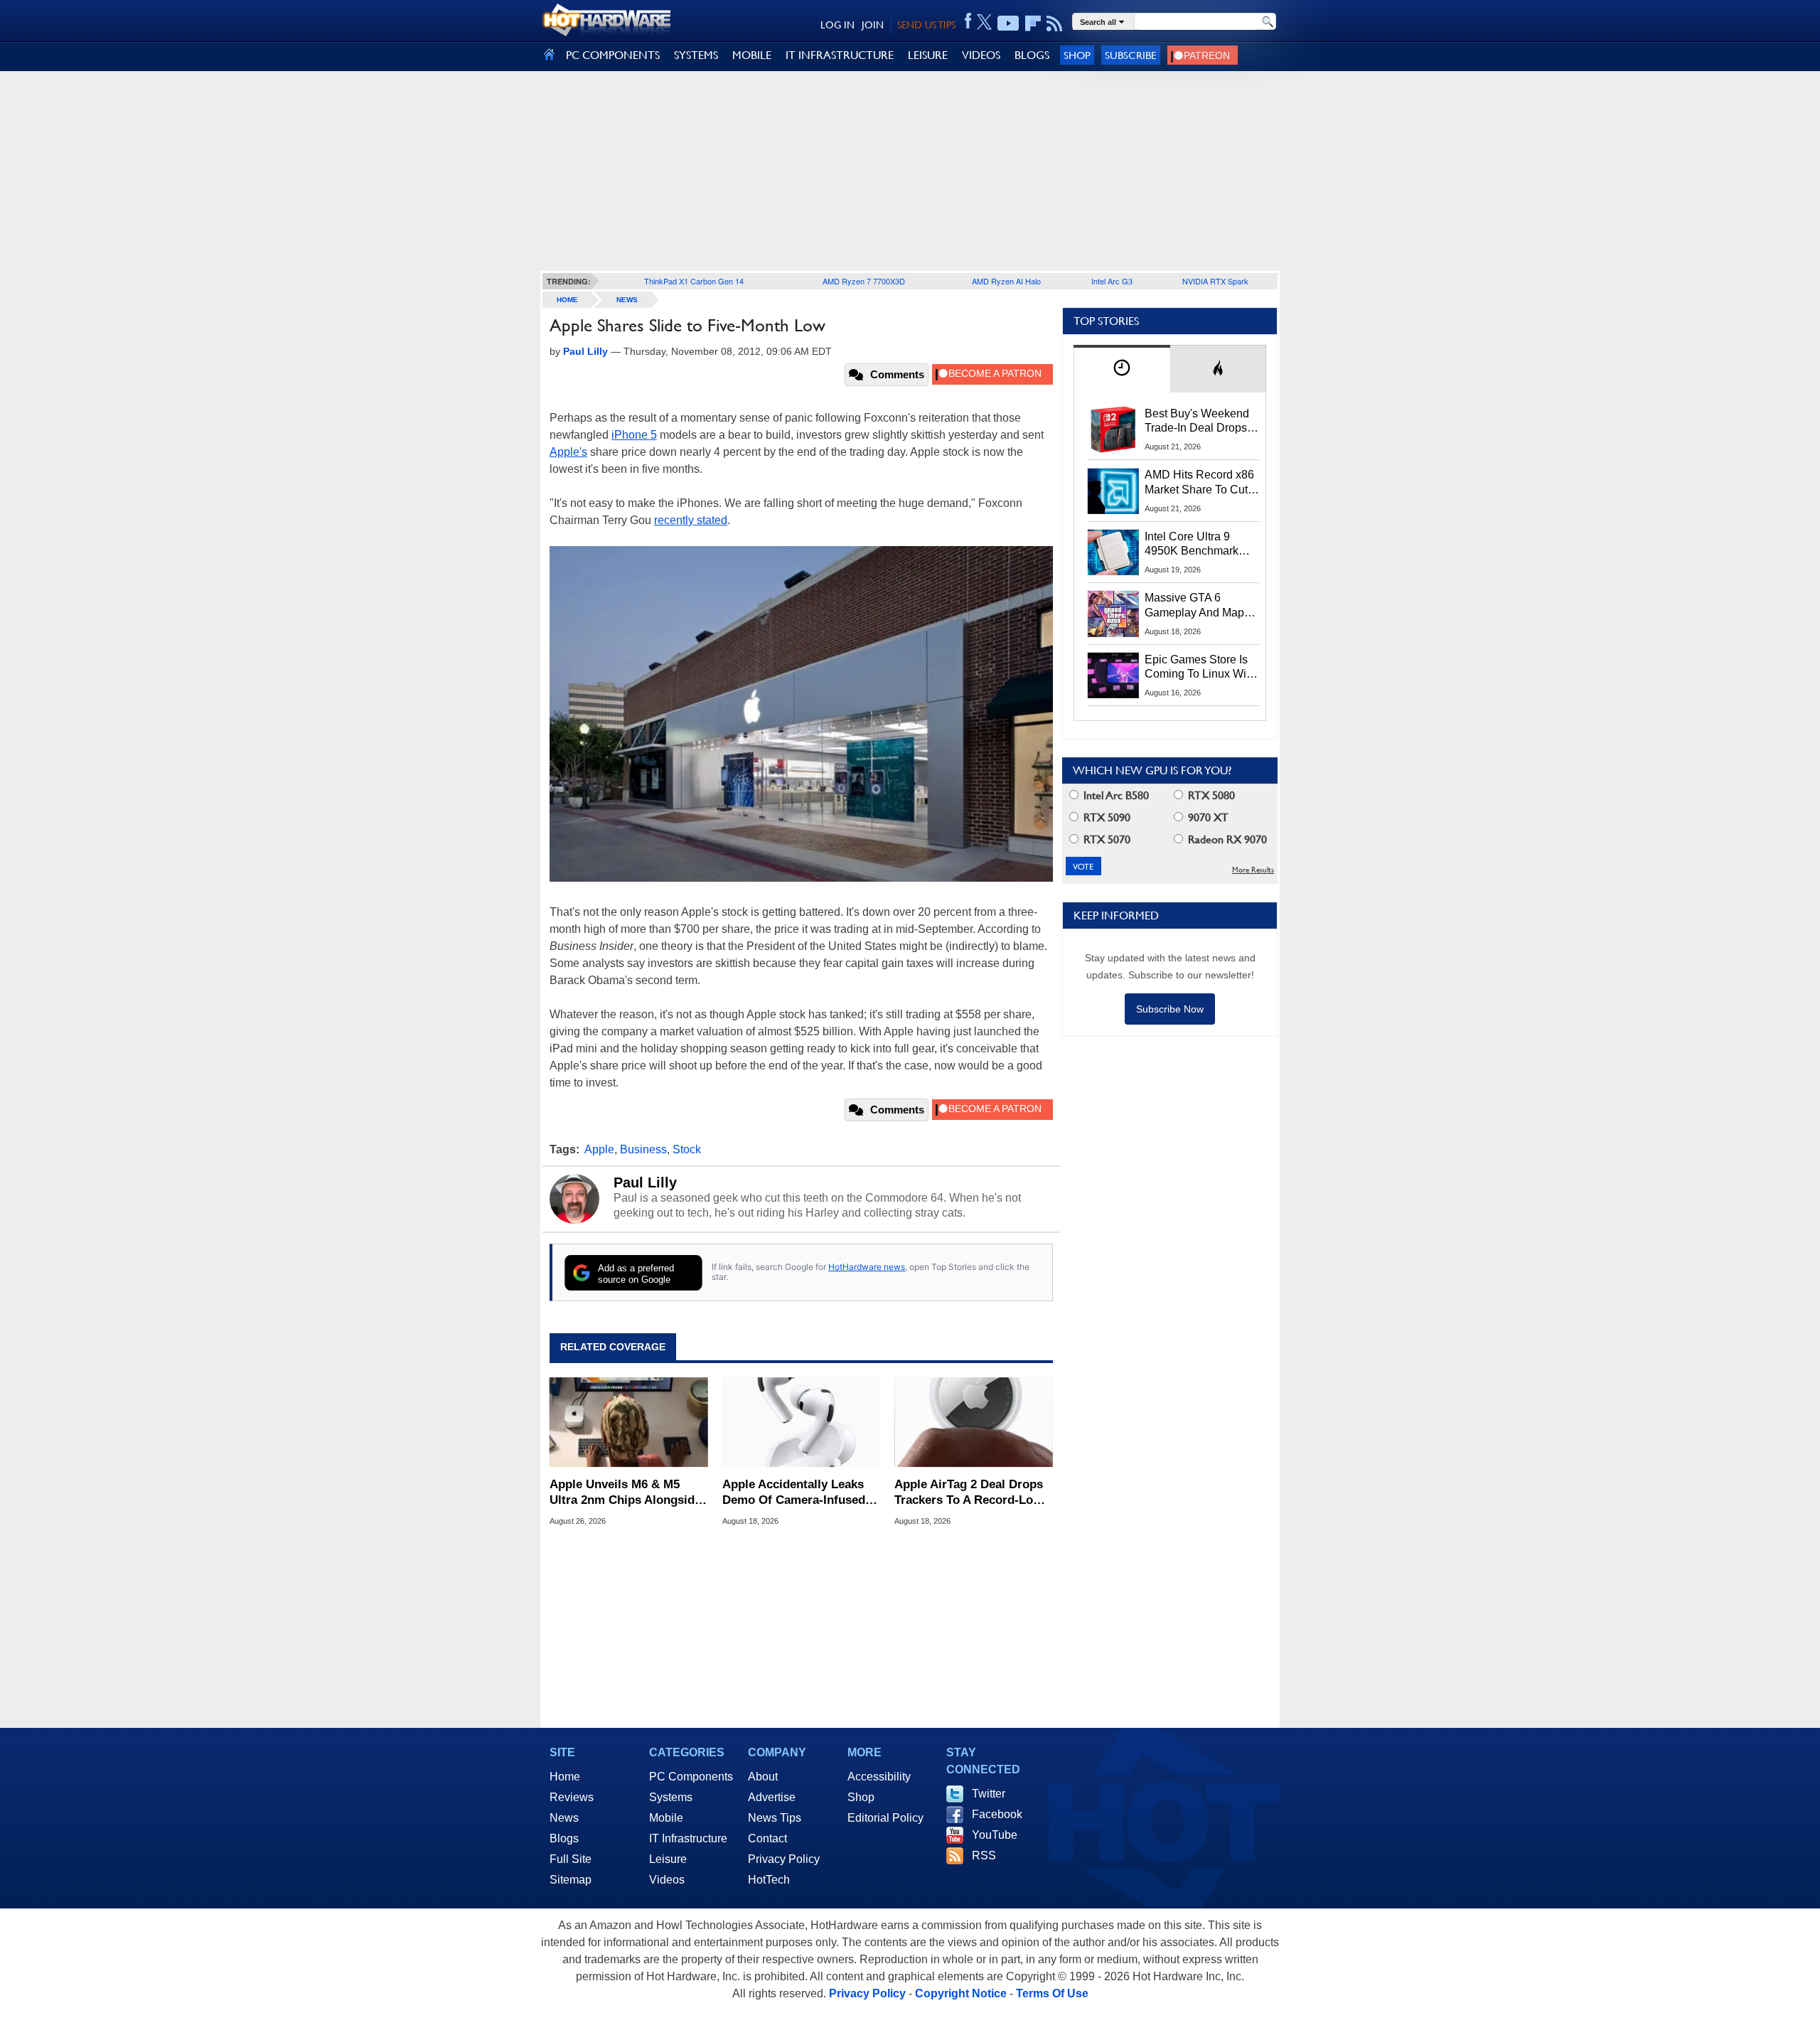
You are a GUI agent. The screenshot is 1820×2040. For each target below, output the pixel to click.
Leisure (668, 1859)
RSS (984, 1855)
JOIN (873, 25)
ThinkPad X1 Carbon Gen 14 (694, 281)
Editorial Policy (885, 1818)
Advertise (772, 1797)
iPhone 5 (634, 435)
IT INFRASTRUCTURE (840, 55)
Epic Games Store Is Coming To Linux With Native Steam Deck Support (1200, 668)
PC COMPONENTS (613, 55)
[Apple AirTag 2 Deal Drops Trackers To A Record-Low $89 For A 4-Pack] (974, 1422)
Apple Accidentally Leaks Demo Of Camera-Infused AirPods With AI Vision (794, 1493)
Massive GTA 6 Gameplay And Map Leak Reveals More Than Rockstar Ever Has (1195, 606)
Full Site (571, 1859)
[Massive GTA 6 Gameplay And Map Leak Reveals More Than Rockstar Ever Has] (1113, 614)
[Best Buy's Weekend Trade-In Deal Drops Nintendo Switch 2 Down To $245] (1113, 429)
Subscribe (1131, 55)
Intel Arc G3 (1112, 281)
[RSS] (1055, 23)
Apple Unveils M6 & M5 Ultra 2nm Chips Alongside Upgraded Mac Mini (625, 1493)
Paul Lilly (645, 1182)
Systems (671, 1797)
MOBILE (752, 55)
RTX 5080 (1210, 795)
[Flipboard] (1033, 23)
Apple (599, 1149)
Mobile (666, 1818)
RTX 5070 (1106, 839)
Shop (1077, 55)
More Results (1253, 870)
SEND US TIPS (926, 25)
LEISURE (928, 55)
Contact (767, 1838)
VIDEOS (981, 55)
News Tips (775, 1818)
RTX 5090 (1106, 817)
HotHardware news (867, 1267)
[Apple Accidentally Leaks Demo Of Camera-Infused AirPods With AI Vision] (802, 1422)
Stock (687, 1149)
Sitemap (571, 1880)
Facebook (997, 1814)
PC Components (691, 1777)
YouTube (995, 1835)
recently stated (691, 520)
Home (565, 1777)
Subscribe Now (1170, 1009)
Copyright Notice (961, 1993)
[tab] (1122, 369)
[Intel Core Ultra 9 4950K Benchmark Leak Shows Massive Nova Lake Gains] (1113, 552)
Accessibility (879, 1777)
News (627, 300)
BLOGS (1032, 55)
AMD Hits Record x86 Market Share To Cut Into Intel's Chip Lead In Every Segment (1199, 483)
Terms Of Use (1052, 1993)
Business (643, 1149)
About (763, 1777)
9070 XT (1207, 817)
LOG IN (837, 25)
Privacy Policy (784, 1859)
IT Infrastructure (688, 1838)
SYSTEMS (696, 55)
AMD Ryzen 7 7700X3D (864, 281)
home (567, 300)
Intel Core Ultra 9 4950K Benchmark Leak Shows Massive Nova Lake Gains (1198, 545)
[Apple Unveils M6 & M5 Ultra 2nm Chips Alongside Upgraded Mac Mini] (629, 1422)
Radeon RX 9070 (1226, 839)
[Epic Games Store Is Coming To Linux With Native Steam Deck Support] (1113, 675)
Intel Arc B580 (1115, 795)
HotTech (769, 1880)
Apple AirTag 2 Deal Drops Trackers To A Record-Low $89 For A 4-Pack (969, 1493)
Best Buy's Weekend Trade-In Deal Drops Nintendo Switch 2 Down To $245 (1197, 422)
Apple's (568, 452)
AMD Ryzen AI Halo (1006, 281)
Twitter (989, 1794)
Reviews (572, 1797)
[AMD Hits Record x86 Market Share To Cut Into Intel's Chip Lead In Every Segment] (1113, 491)
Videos (667, 1880)
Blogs (564, 1838)
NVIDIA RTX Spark (1215, 281)
